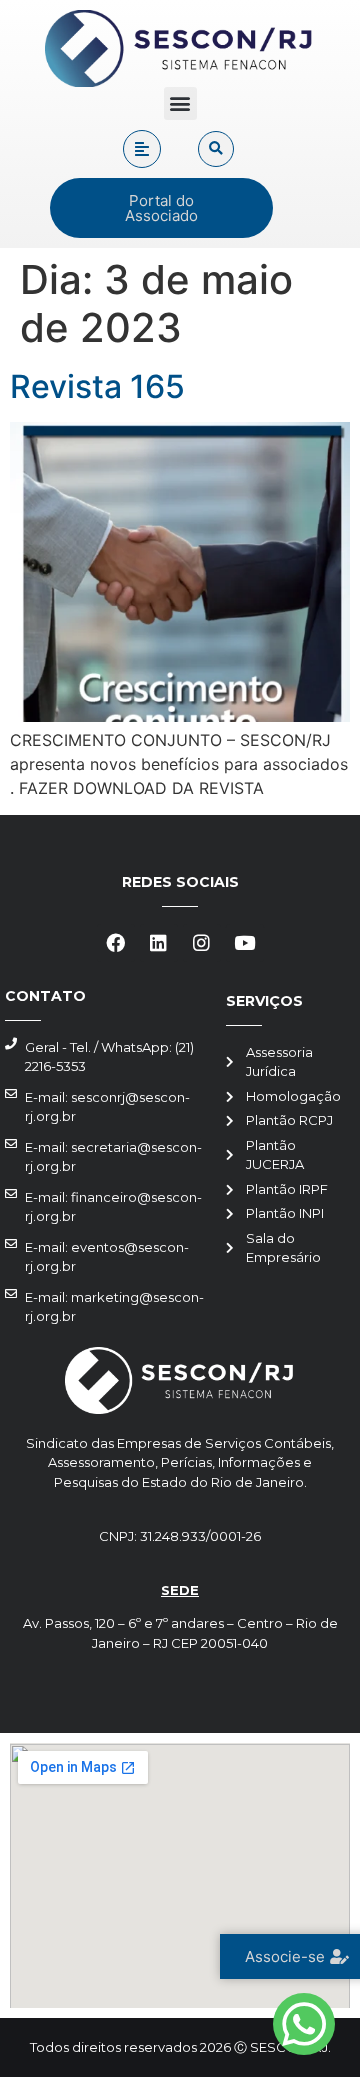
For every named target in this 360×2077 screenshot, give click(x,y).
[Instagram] (202, 943)
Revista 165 (97, 386)
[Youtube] (245, 943)
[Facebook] (116, 943)
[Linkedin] (159, 943)
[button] (180, 103)
